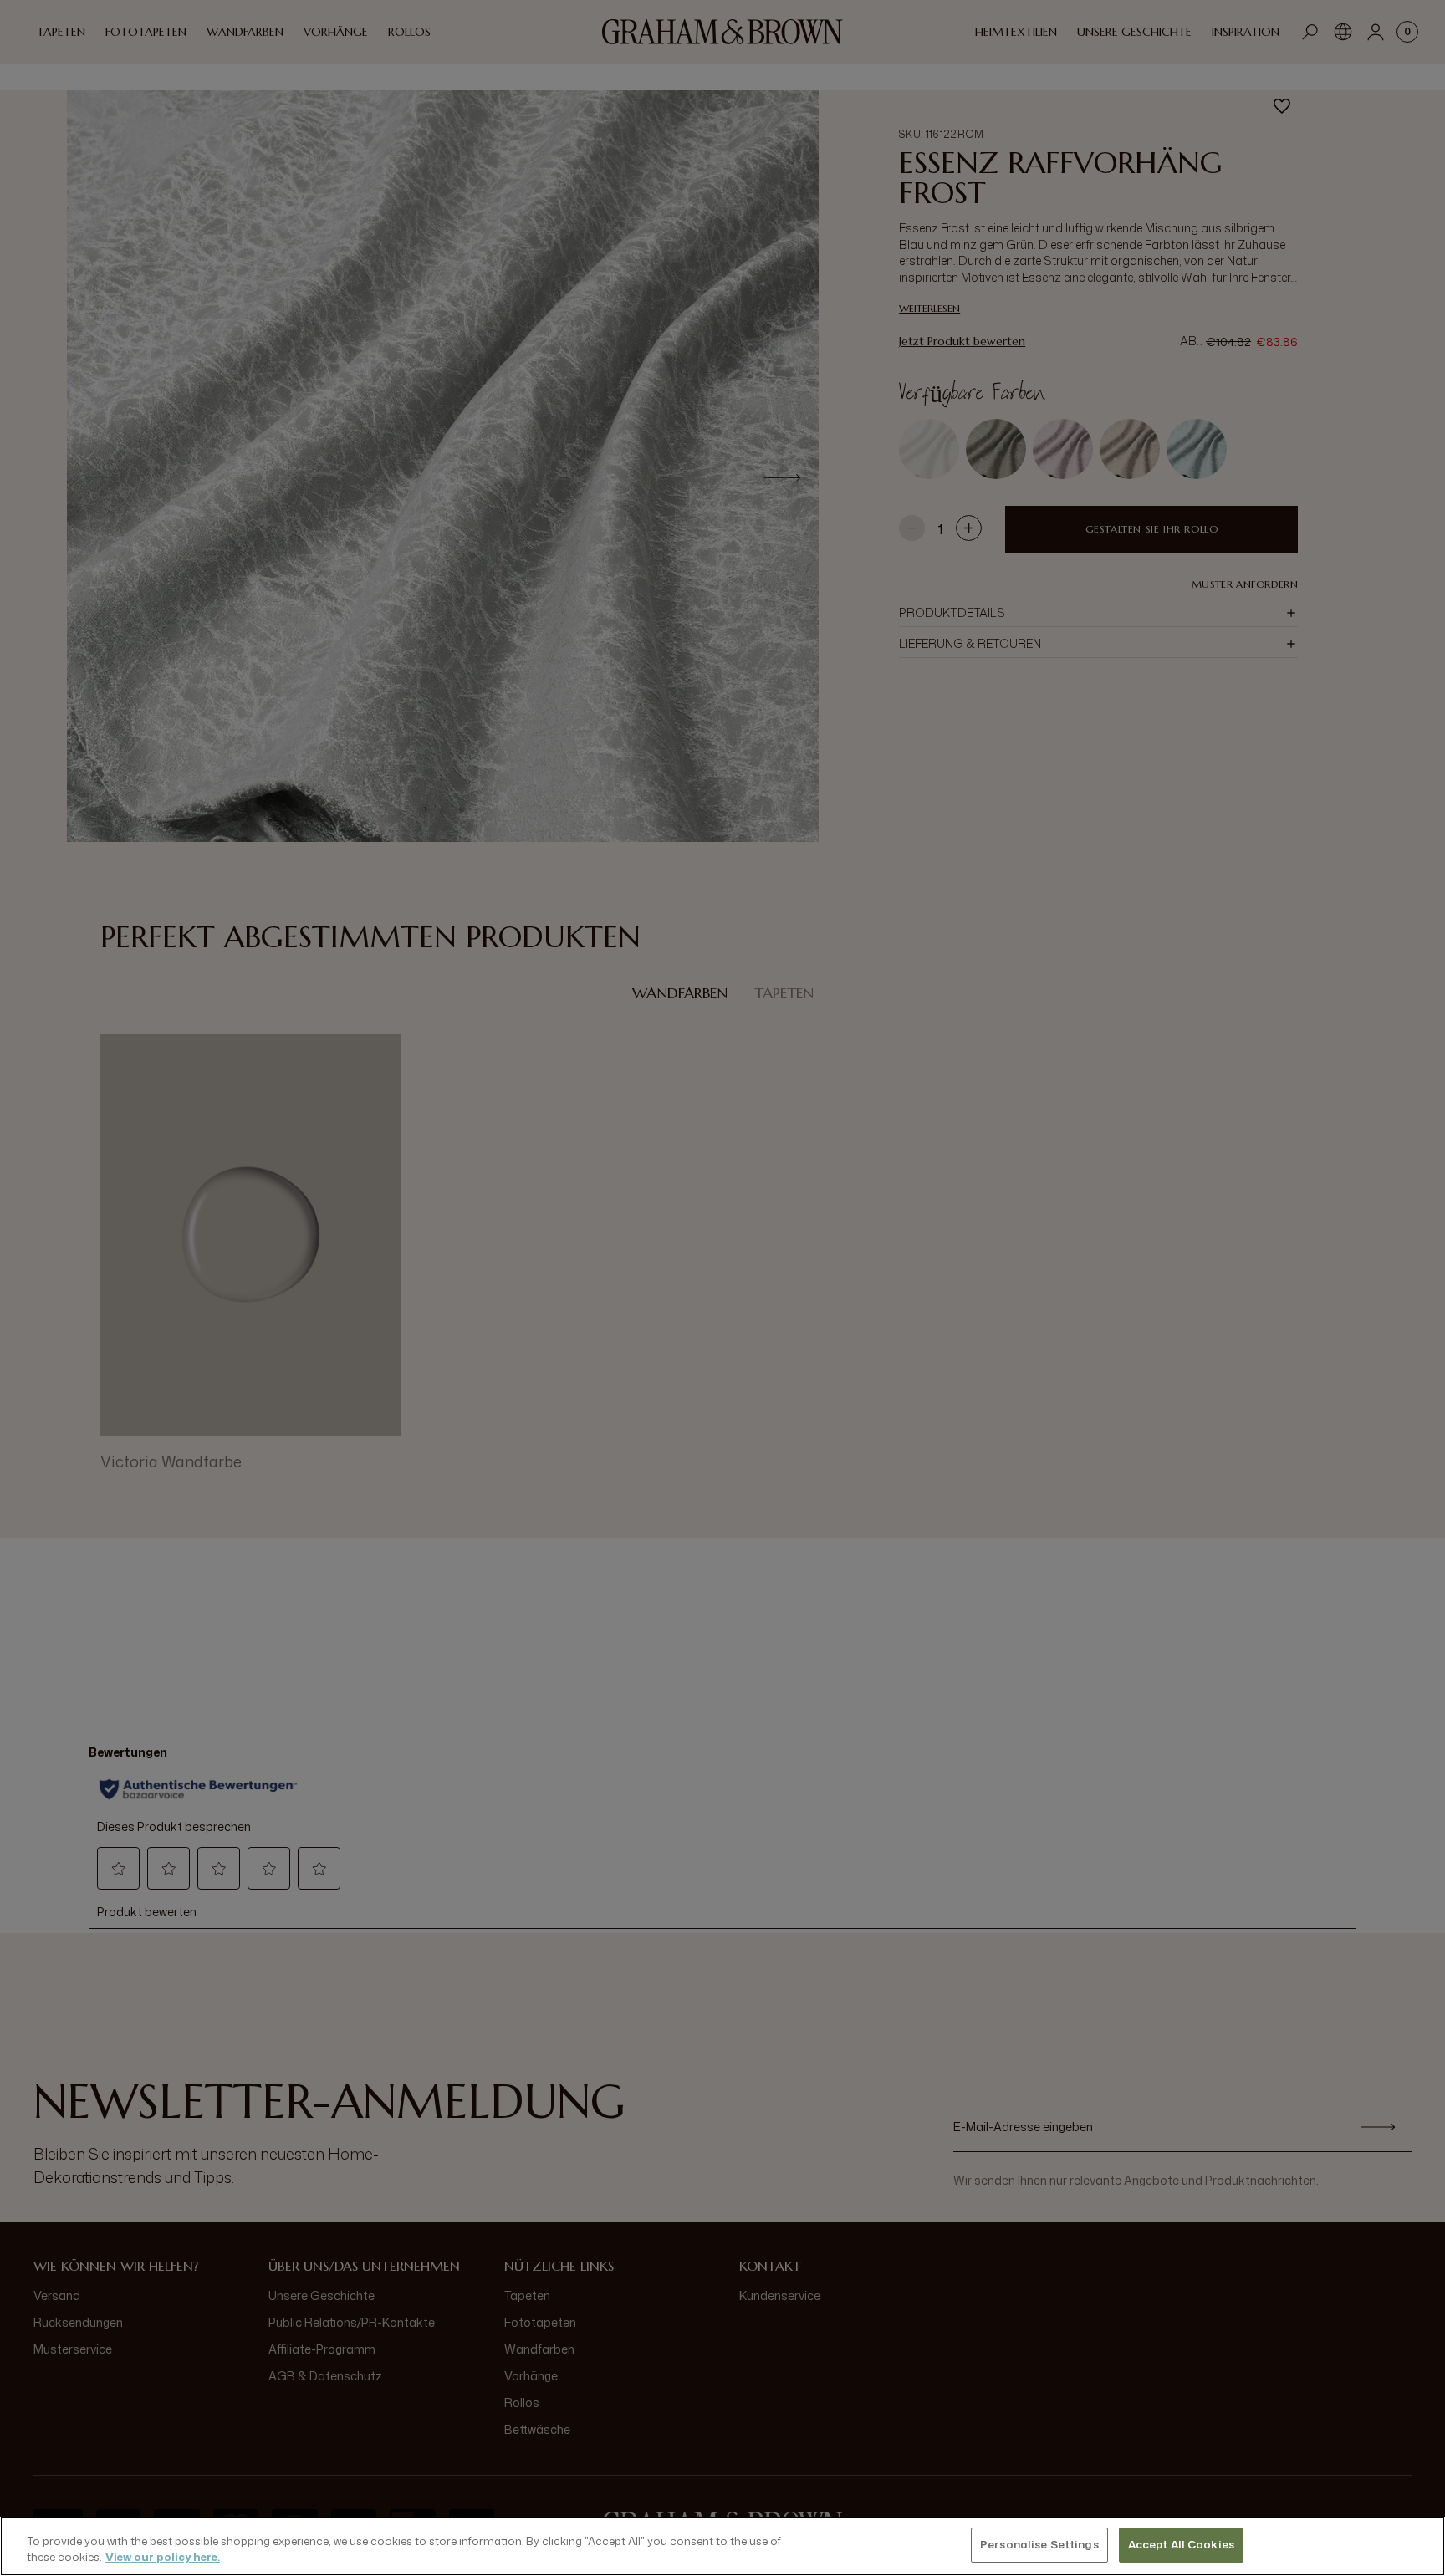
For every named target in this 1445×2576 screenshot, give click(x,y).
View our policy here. (163, 2558)
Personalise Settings (1039, 2544)
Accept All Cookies (1181, 2544)
